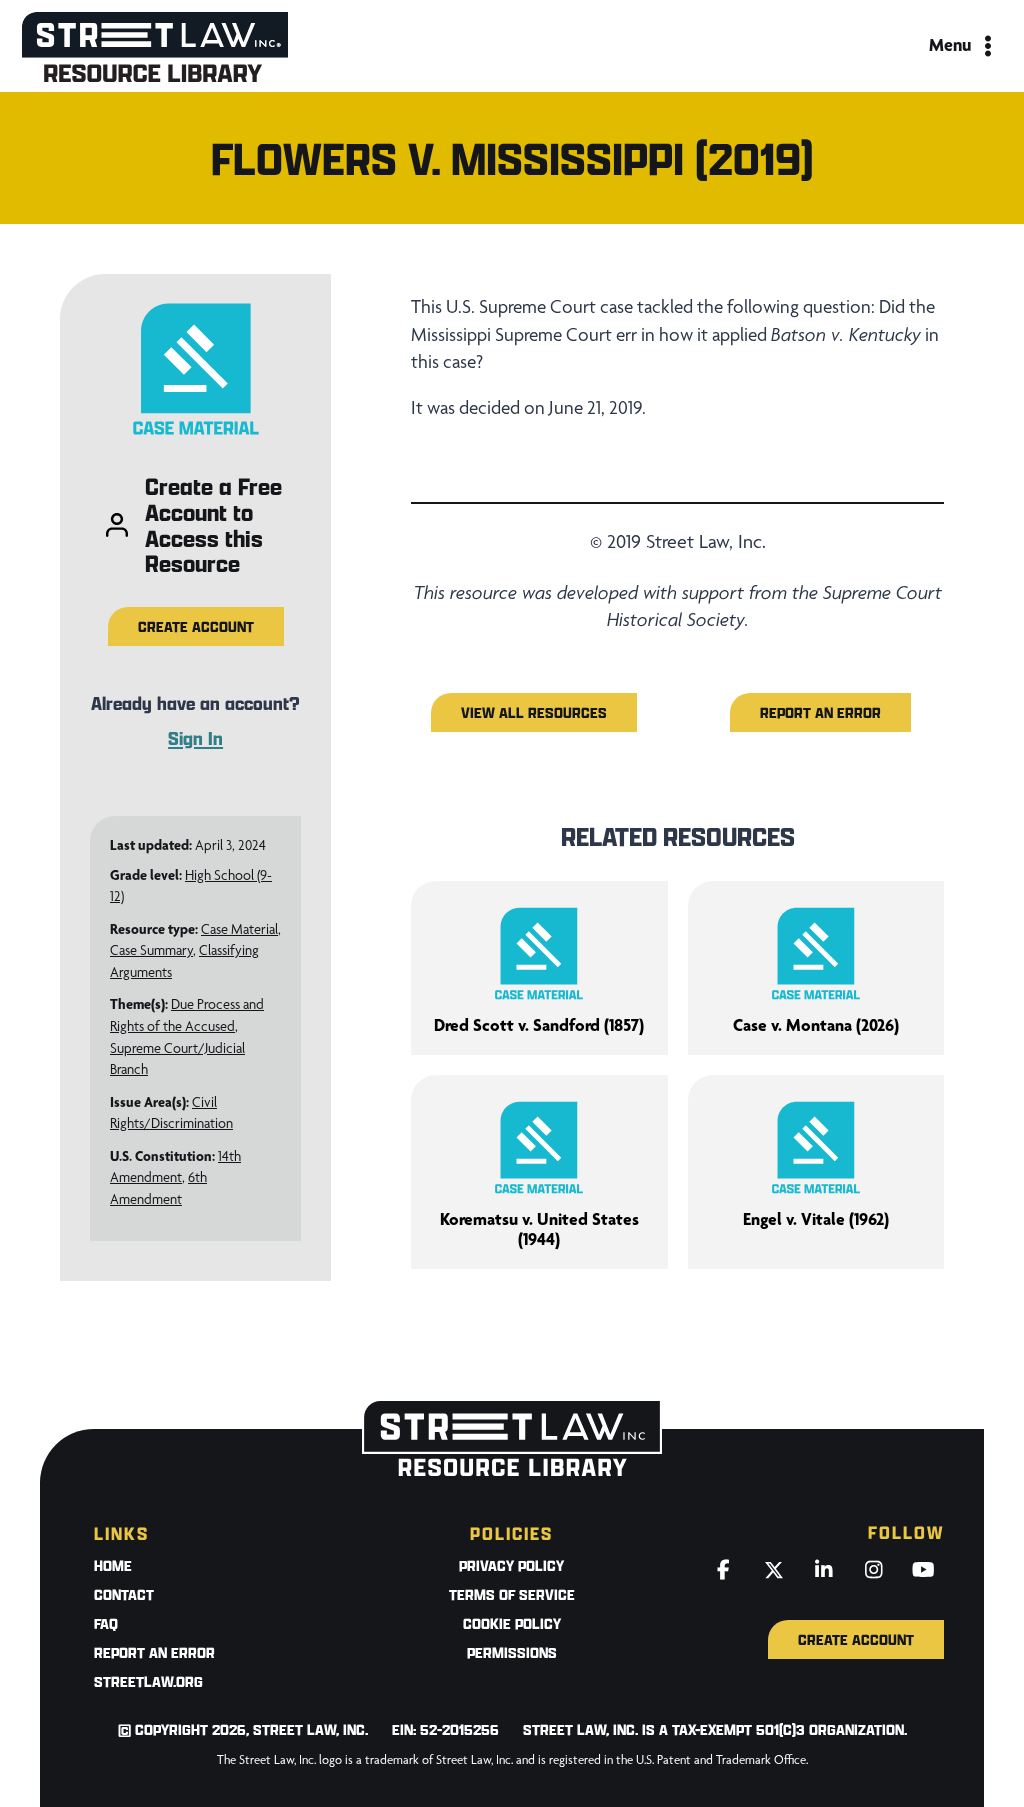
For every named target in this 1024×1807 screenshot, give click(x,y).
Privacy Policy (511, 1565)
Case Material (239, 929)
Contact (124, 1594)
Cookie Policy (512, 1623)
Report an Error (154, 1652)
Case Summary (151, 950)
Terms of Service (512, 1594)
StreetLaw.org (148, 1681)
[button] (196, 626)
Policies (511, 1533)
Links (121, 1533)
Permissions (512, 1652)
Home (113, 1565)
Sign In (195, 738)
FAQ (106, 1623)
